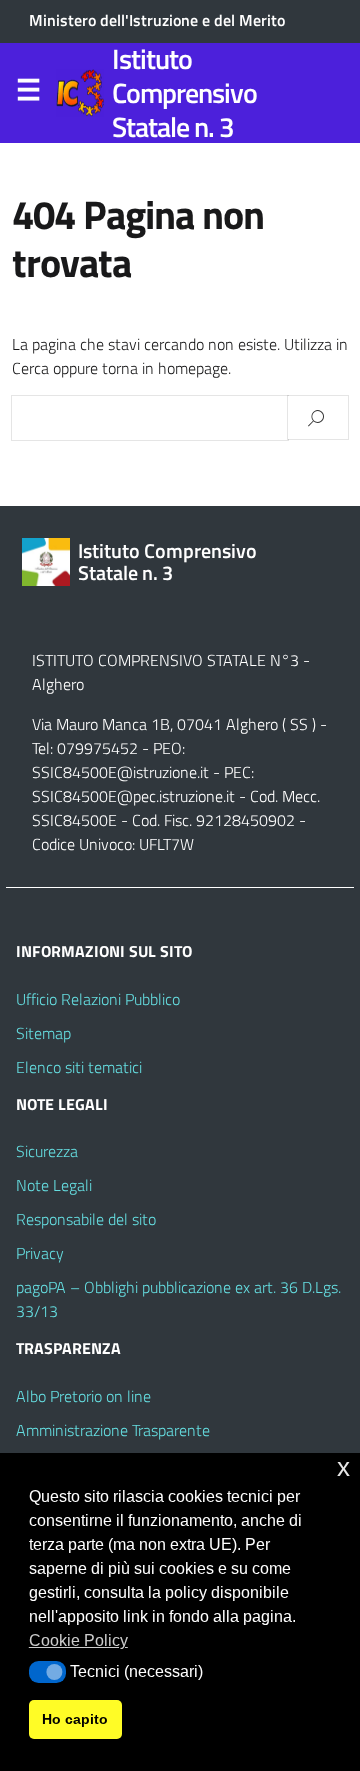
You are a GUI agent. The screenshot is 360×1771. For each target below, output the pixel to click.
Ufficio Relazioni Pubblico (98, 999)
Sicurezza (47, 1151)
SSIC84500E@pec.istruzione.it (133, 796)
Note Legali (54, 1185)
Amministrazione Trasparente (113, 1430)
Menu (28, 94)
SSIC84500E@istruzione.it (120, 772)
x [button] (343, 1467)
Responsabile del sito (86, 1219)
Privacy (40, 1253)
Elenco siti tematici (79, 1067)
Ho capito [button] (75, 1719)
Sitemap (43, 1033)
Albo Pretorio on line (83, 1396)
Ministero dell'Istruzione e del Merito (157, 20)
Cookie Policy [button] (78, 1640)
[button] (47, 1672)
